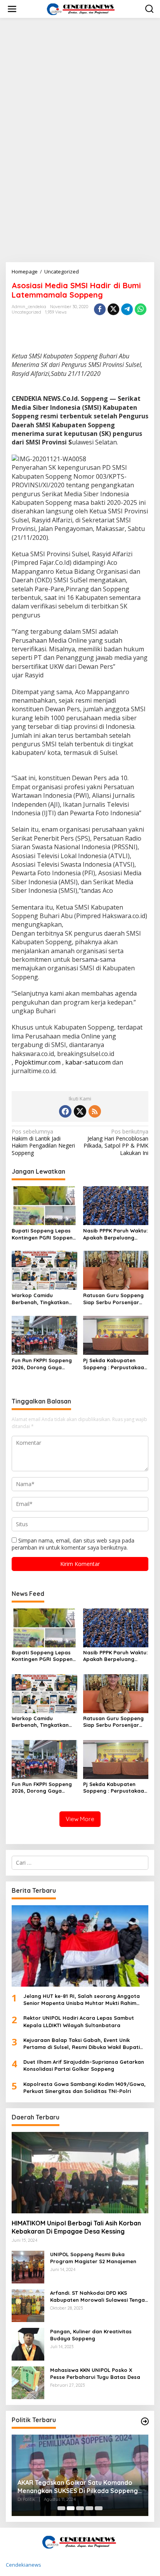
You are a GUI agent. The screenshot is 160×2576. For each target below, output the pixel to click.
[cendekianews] (82, 8)
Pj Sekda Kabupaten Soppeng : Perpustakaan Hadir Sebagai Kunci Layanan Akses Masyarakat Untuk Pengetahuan (115, 1364)
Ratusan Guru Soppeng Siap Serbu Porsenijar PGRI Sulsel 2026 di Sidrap (113, 1299)
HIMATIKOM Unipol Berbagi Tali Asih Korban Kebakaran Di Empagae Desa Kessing (76, 2227)
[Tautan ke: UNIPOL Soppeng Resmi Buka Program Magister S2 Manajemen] (28, 2267)
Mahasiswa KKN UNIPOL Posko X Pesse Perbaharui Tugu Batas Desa (95, 2373)
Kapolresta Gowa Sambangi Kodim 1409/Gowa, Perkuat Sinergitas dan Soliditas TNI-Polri (84, 2088)
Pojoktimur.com (38, 1062)
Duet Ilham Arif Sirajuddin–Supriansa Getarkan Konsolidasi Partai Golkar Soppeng (84, 2065)
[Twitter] (80, 1111)
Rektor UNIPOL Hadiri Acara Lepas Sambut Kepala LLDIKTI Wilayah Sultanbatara (79, 2021)
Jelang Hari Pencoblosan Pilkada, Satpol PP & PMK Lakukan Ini (116, 1142)
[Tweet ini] (113, 309)
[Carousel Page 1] (61, 2508)
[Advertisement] (80, 108)
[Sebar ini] (100, 309)
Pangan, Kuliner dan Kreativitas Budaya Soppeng (91, 2335)
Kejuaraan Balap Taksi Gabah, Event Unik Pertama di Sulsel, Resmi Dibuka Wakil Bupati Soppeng (82, 2044)
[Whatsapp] (141, 309)
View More (80, 1819)
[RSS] (95, 1111)
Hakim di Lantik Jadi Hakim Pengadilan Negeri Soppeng (43, 1142)
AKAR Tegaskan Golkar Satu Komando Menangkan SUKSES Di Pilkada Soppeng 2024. (78, 2487)
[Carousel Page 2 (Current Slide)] (71, 2508)
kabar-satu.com (88, 1062)
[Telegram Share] (127, 309)
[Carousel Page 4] (89, 2508)
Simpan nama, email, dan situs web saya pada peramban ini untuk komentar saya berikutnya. (73, 1544)
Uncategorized (26, 312)
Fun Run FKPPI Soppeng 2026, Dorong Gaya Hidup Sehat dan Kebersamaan (42, 1364)
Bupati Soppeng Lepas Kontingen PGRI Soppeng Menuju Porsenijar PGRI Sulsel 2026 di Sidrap (44, 1234)
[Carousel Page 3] (80, 2508)
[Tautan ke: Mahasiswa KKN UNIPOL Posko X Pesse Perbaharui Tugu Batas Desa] (28, 2382)
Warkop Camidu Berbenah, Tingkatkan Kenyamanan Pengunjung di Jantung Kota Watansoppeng (42, 1299)
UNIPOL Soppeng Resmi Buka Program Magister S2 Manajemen (93, 2258)
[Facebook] (65, 1111)
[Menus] (12, 9)
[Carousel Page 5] (99, 2508)
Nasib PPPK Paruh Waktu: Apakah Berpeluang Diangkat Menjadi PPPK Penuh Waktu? (115, 1234)
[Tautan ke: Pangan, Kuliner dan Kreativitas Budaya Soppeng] (28, 2344)
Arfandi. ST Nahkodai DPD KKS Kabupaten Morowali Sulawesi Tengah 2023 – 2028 (99, 2297)
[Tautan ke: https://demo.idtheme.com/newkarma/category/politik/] (145, 2421)
